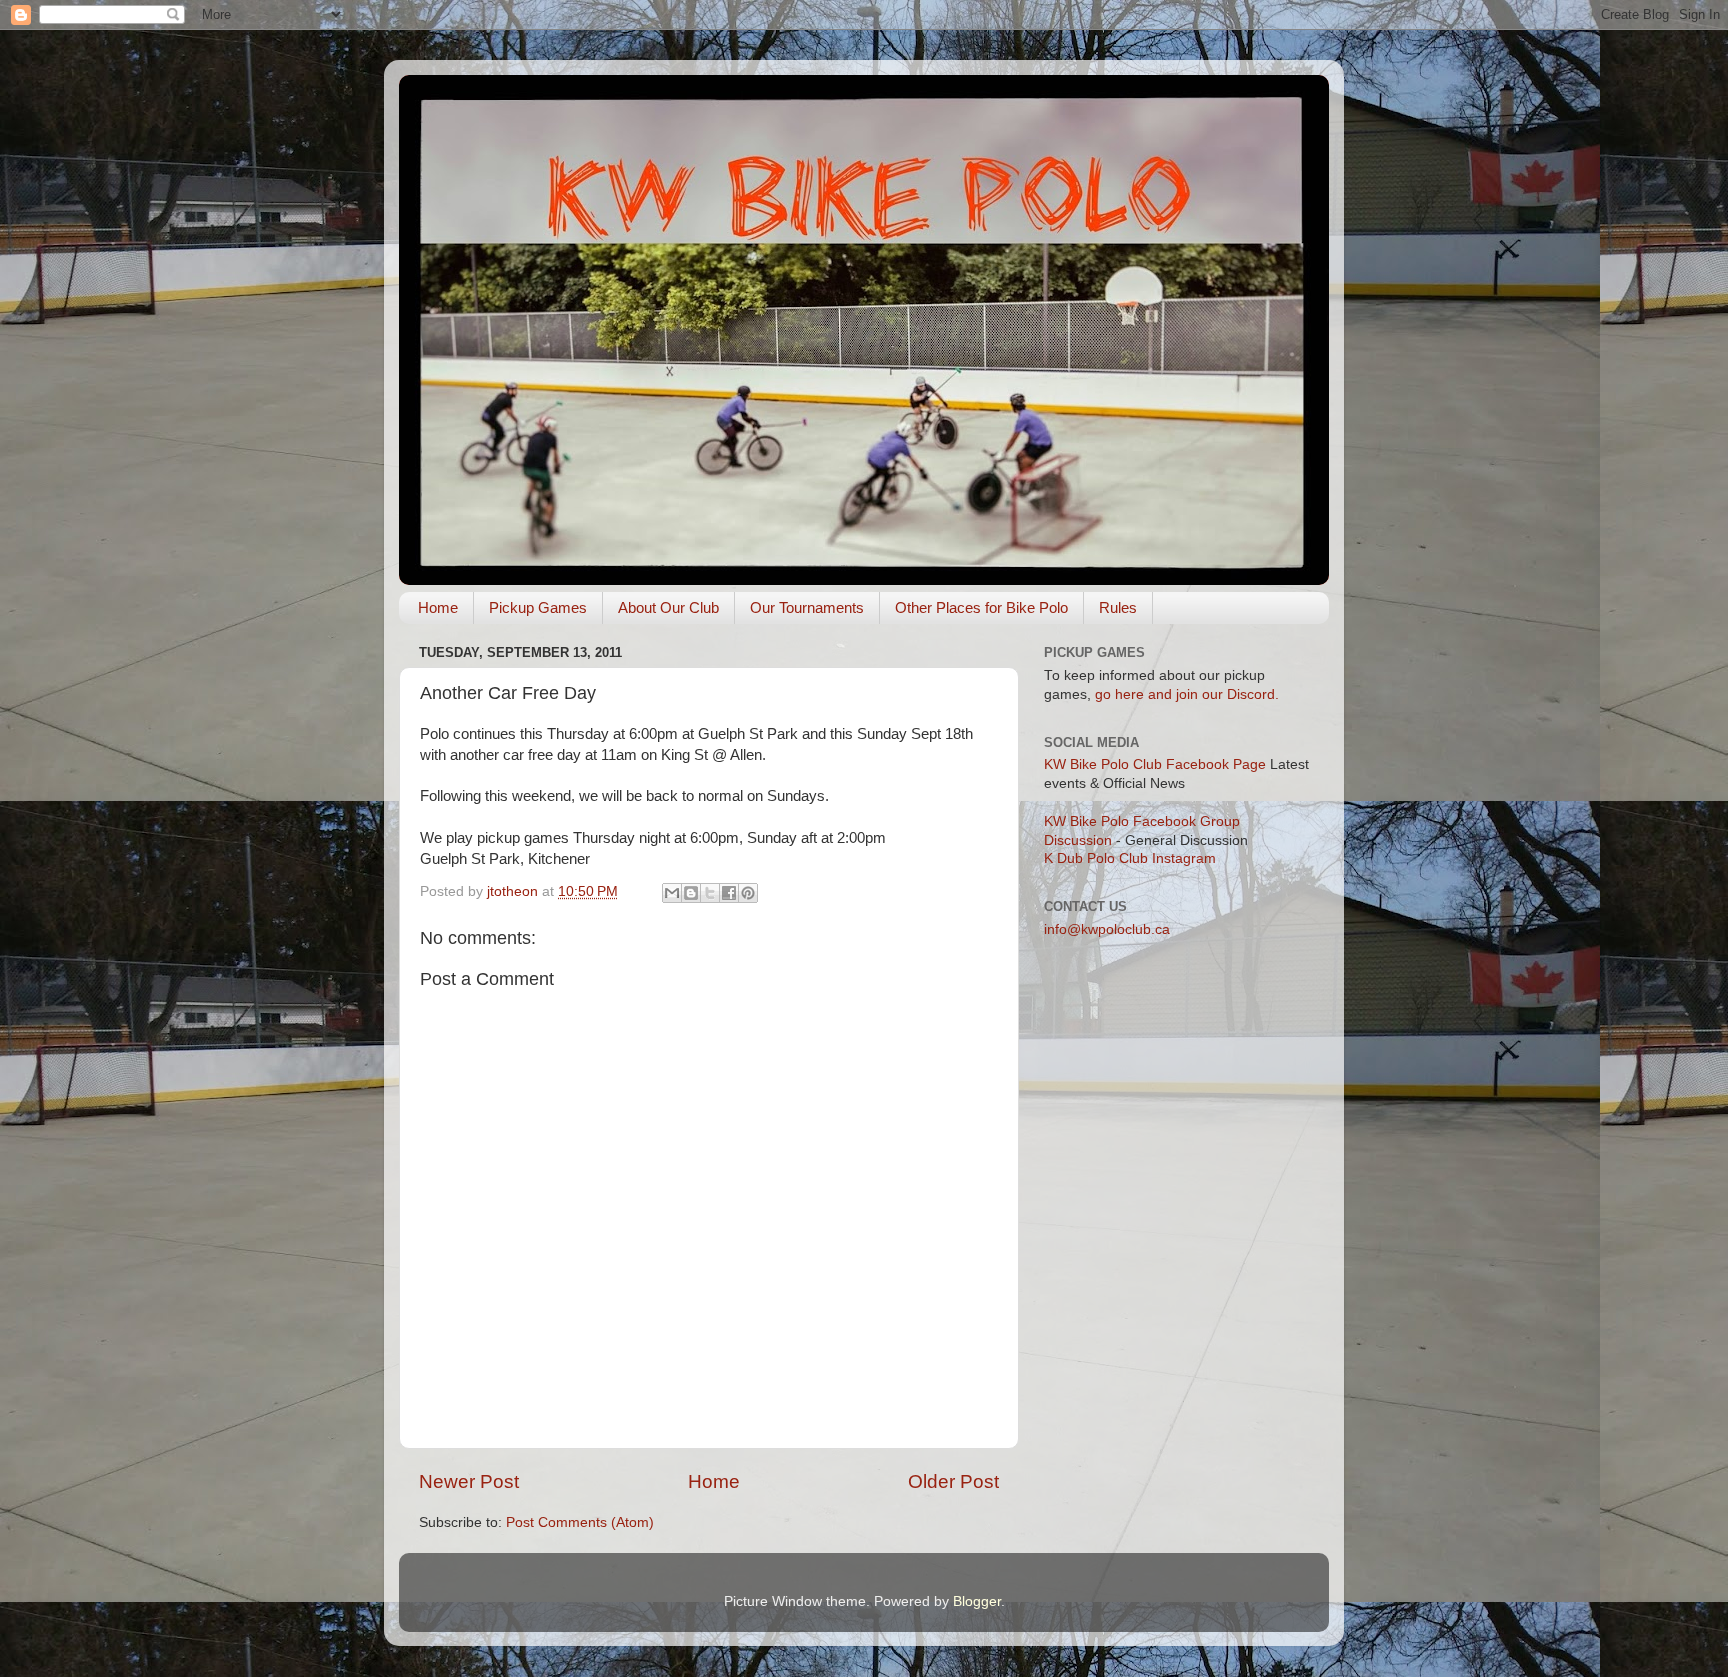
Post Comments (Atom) (580, 1522)
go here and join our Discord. (1187, 694)
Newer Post (469, 1481)
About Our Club (668, 607)
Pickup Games (538, 607)
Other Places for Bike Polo (981, 607)
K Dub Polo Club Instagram (1130, 858)
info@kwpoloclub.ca (1107, 929)
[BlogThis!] (691, 893)
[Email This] (672, 893)
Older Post (953, 1481)
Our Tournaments (807, 607)
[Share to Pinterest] (748, 893)
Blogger (977, 1601)
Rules (1118, 607)
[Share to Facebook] (729, 893)
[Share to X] (710, 893)
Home (438, 607)
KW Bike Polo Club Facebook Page (1155, 764)
